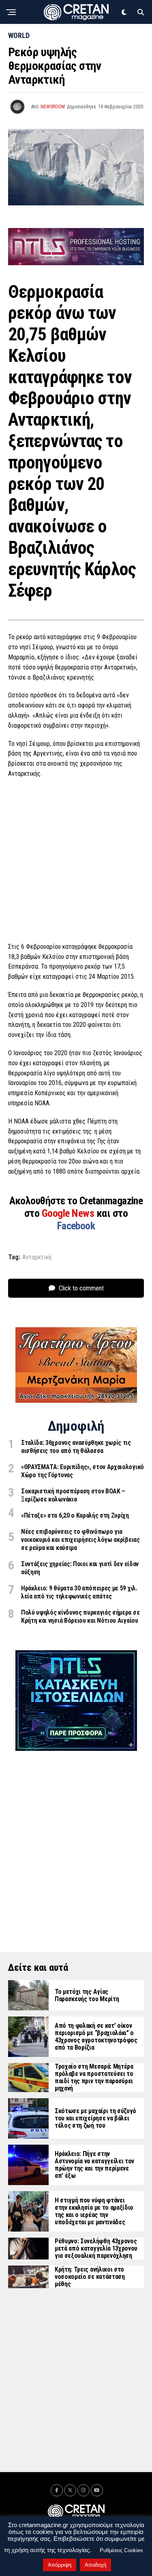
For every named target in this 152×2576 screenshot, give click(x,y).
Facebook (76, 1226)
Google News (69, 1213)
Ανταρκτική (37, 1257)
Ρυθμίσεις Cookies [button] (121, 2550)
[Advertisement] (76, 863)
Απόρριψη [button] (60, 2565)
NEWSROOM (53, 107)
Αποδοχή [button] (95, 2565)
